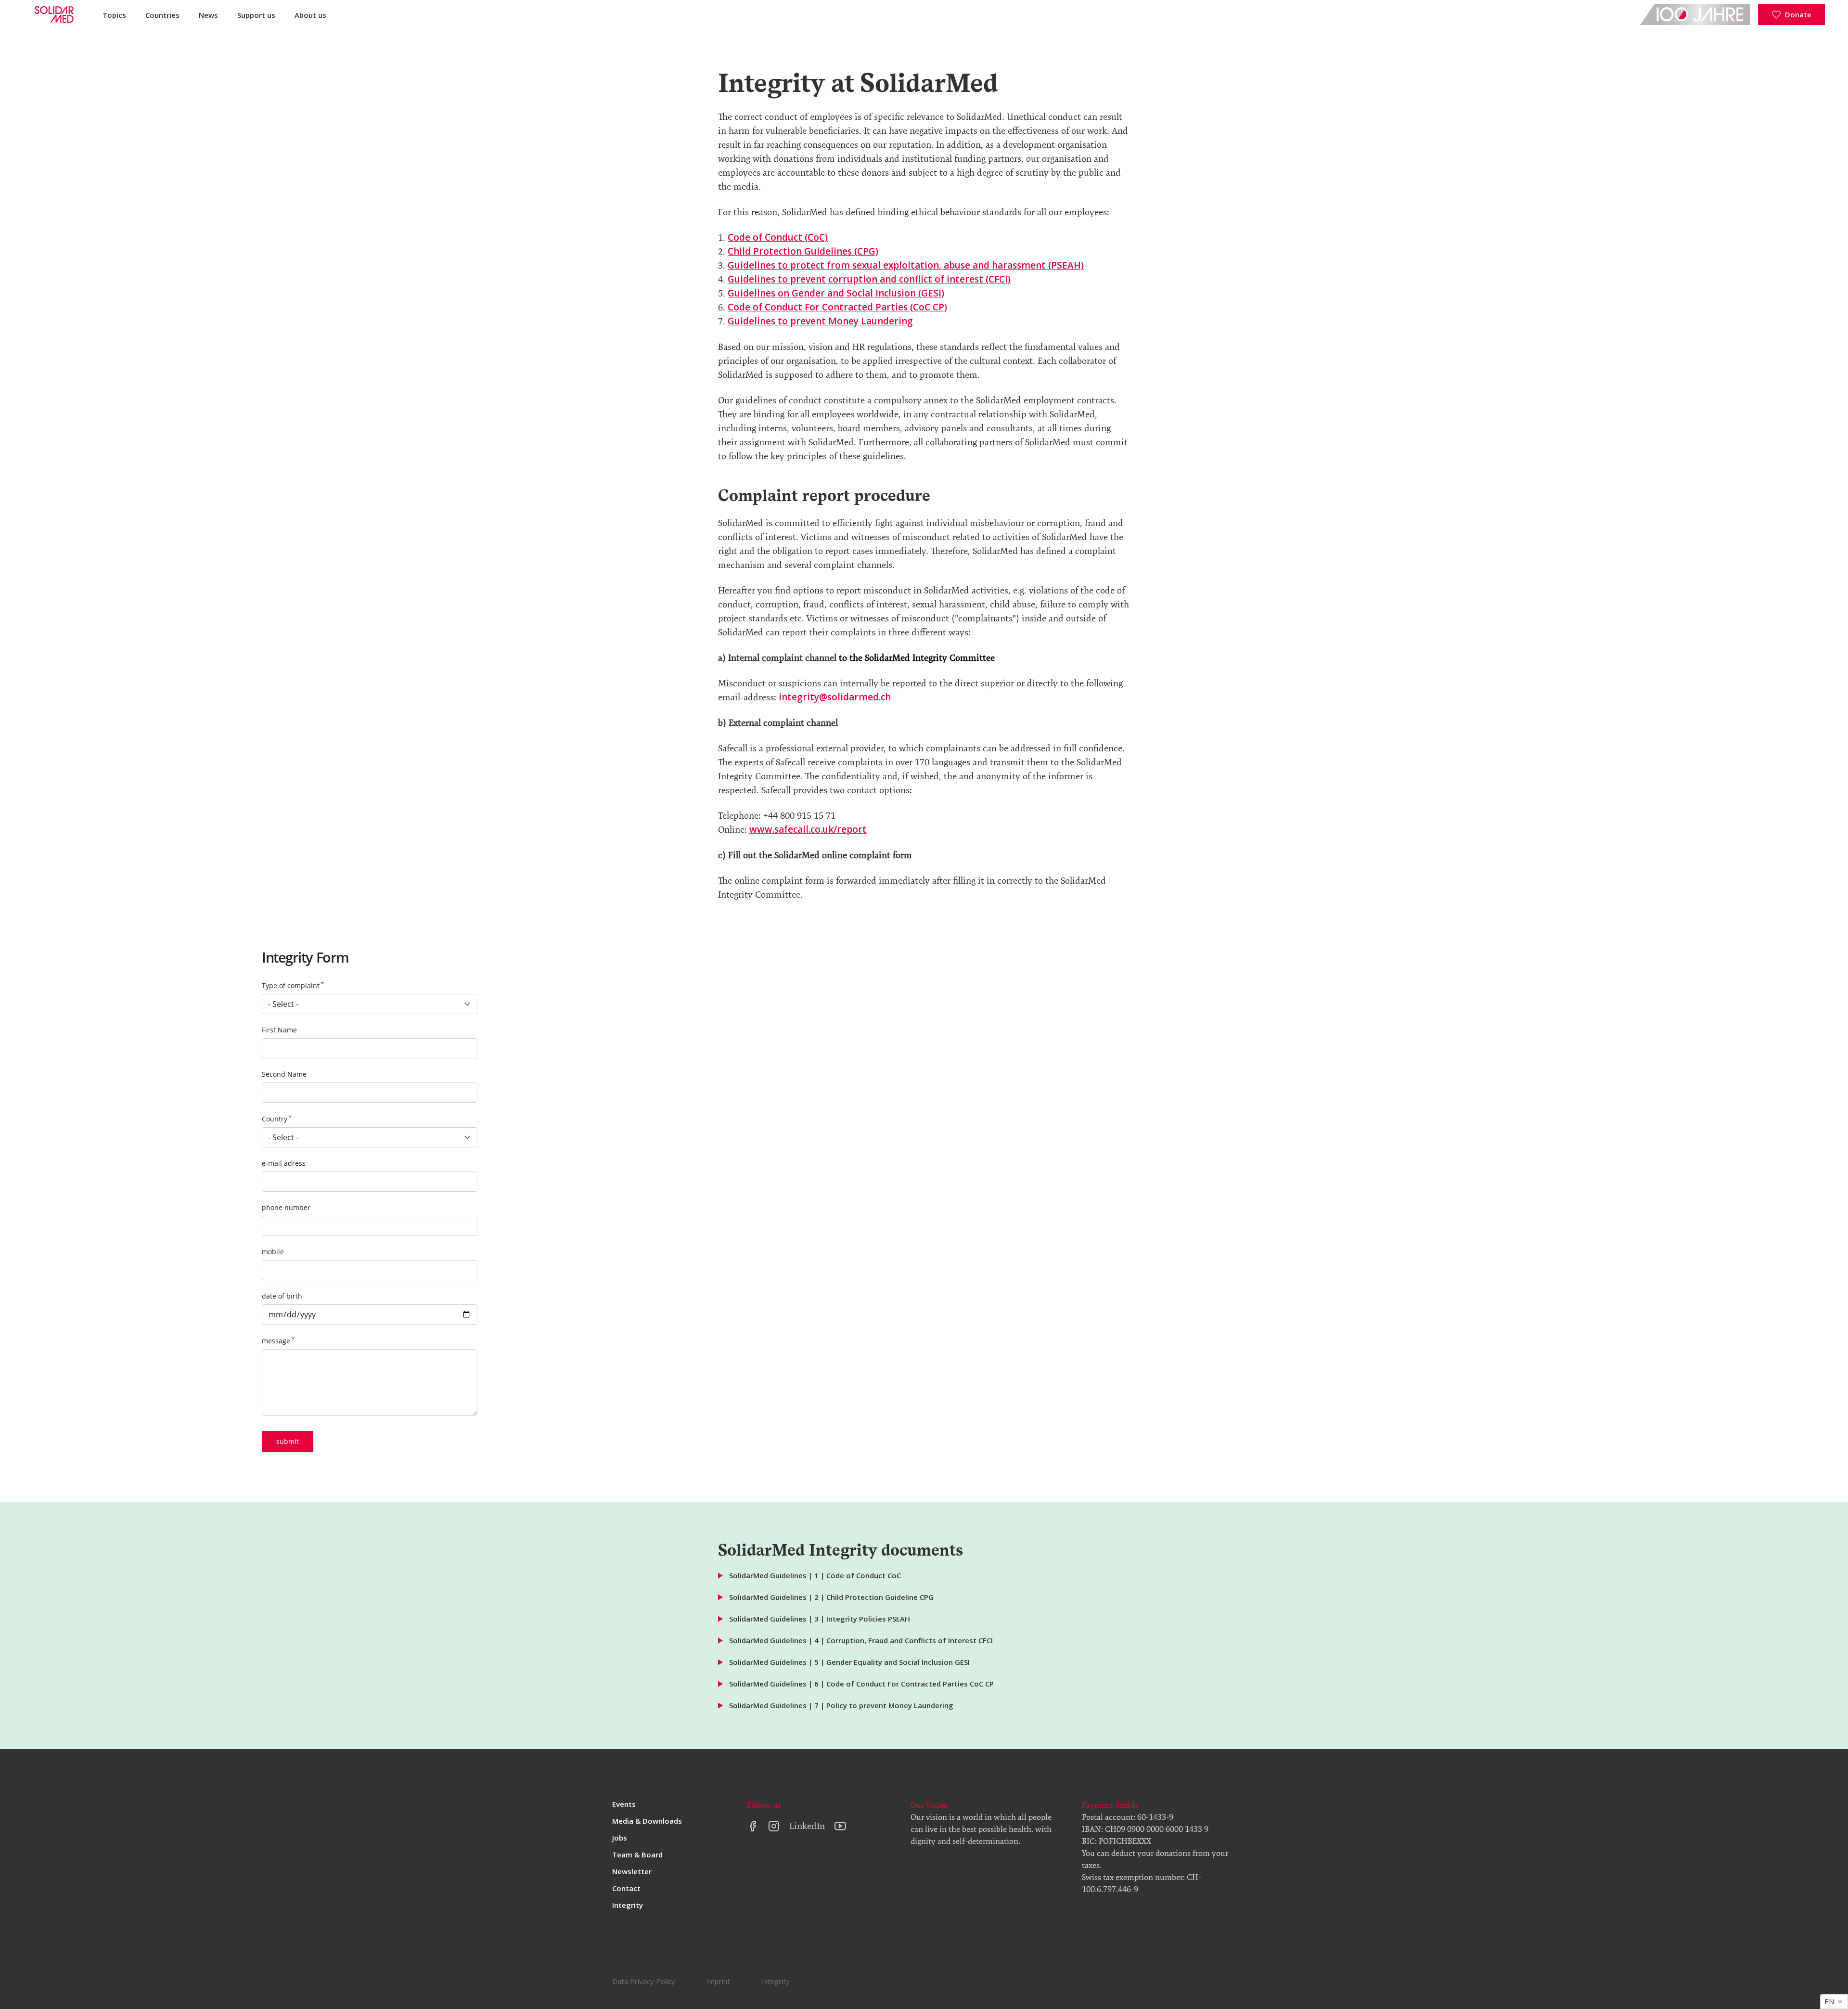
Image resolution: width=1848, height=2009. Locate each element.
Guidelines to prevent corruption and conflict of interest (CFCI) (869, 279)
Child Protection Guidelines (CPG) (803, 251)
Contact (626, 1888)
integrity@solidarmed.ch (835, 697)
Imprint (718, 1981)
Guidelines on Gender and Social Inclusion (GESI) (836, 293)
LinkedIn (807, 1826)
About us (310, 15)
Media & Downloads (647, 1821)
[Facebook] (753, 1826)
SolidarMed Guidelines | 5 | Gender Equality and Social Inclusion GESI (849, 1662)
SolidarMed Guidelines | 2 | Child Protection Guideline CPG (831, 1597)
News (208, 15)
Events (624, 1804)
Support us (256, 15)
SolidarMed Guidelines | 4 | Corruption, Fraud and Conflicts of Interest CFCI (861, 1640)
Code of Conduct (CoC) (778, 237)
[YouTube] (840, 1826)
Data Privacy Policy (644, 1981)
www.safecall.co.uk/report (808, 829)
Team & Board (637, 1854)
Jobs (620, 1838)
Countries (162, 15)
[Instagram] (774, 1826)
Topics (114, 15)
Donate (1798, 14)
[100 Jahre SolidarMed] (1695, 14)
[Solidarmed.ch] (53, 14)
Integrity (628, 1905)
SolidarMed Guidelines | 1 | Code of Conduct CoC (815, 1575)
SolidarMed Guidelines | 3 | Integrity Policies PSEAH (820, 1619)
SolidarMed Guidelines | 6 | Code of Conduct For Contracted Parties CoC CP (861, 1684)
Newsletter (632, 1871)
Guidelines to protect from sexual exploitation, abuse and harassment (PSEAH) (906, 265)
